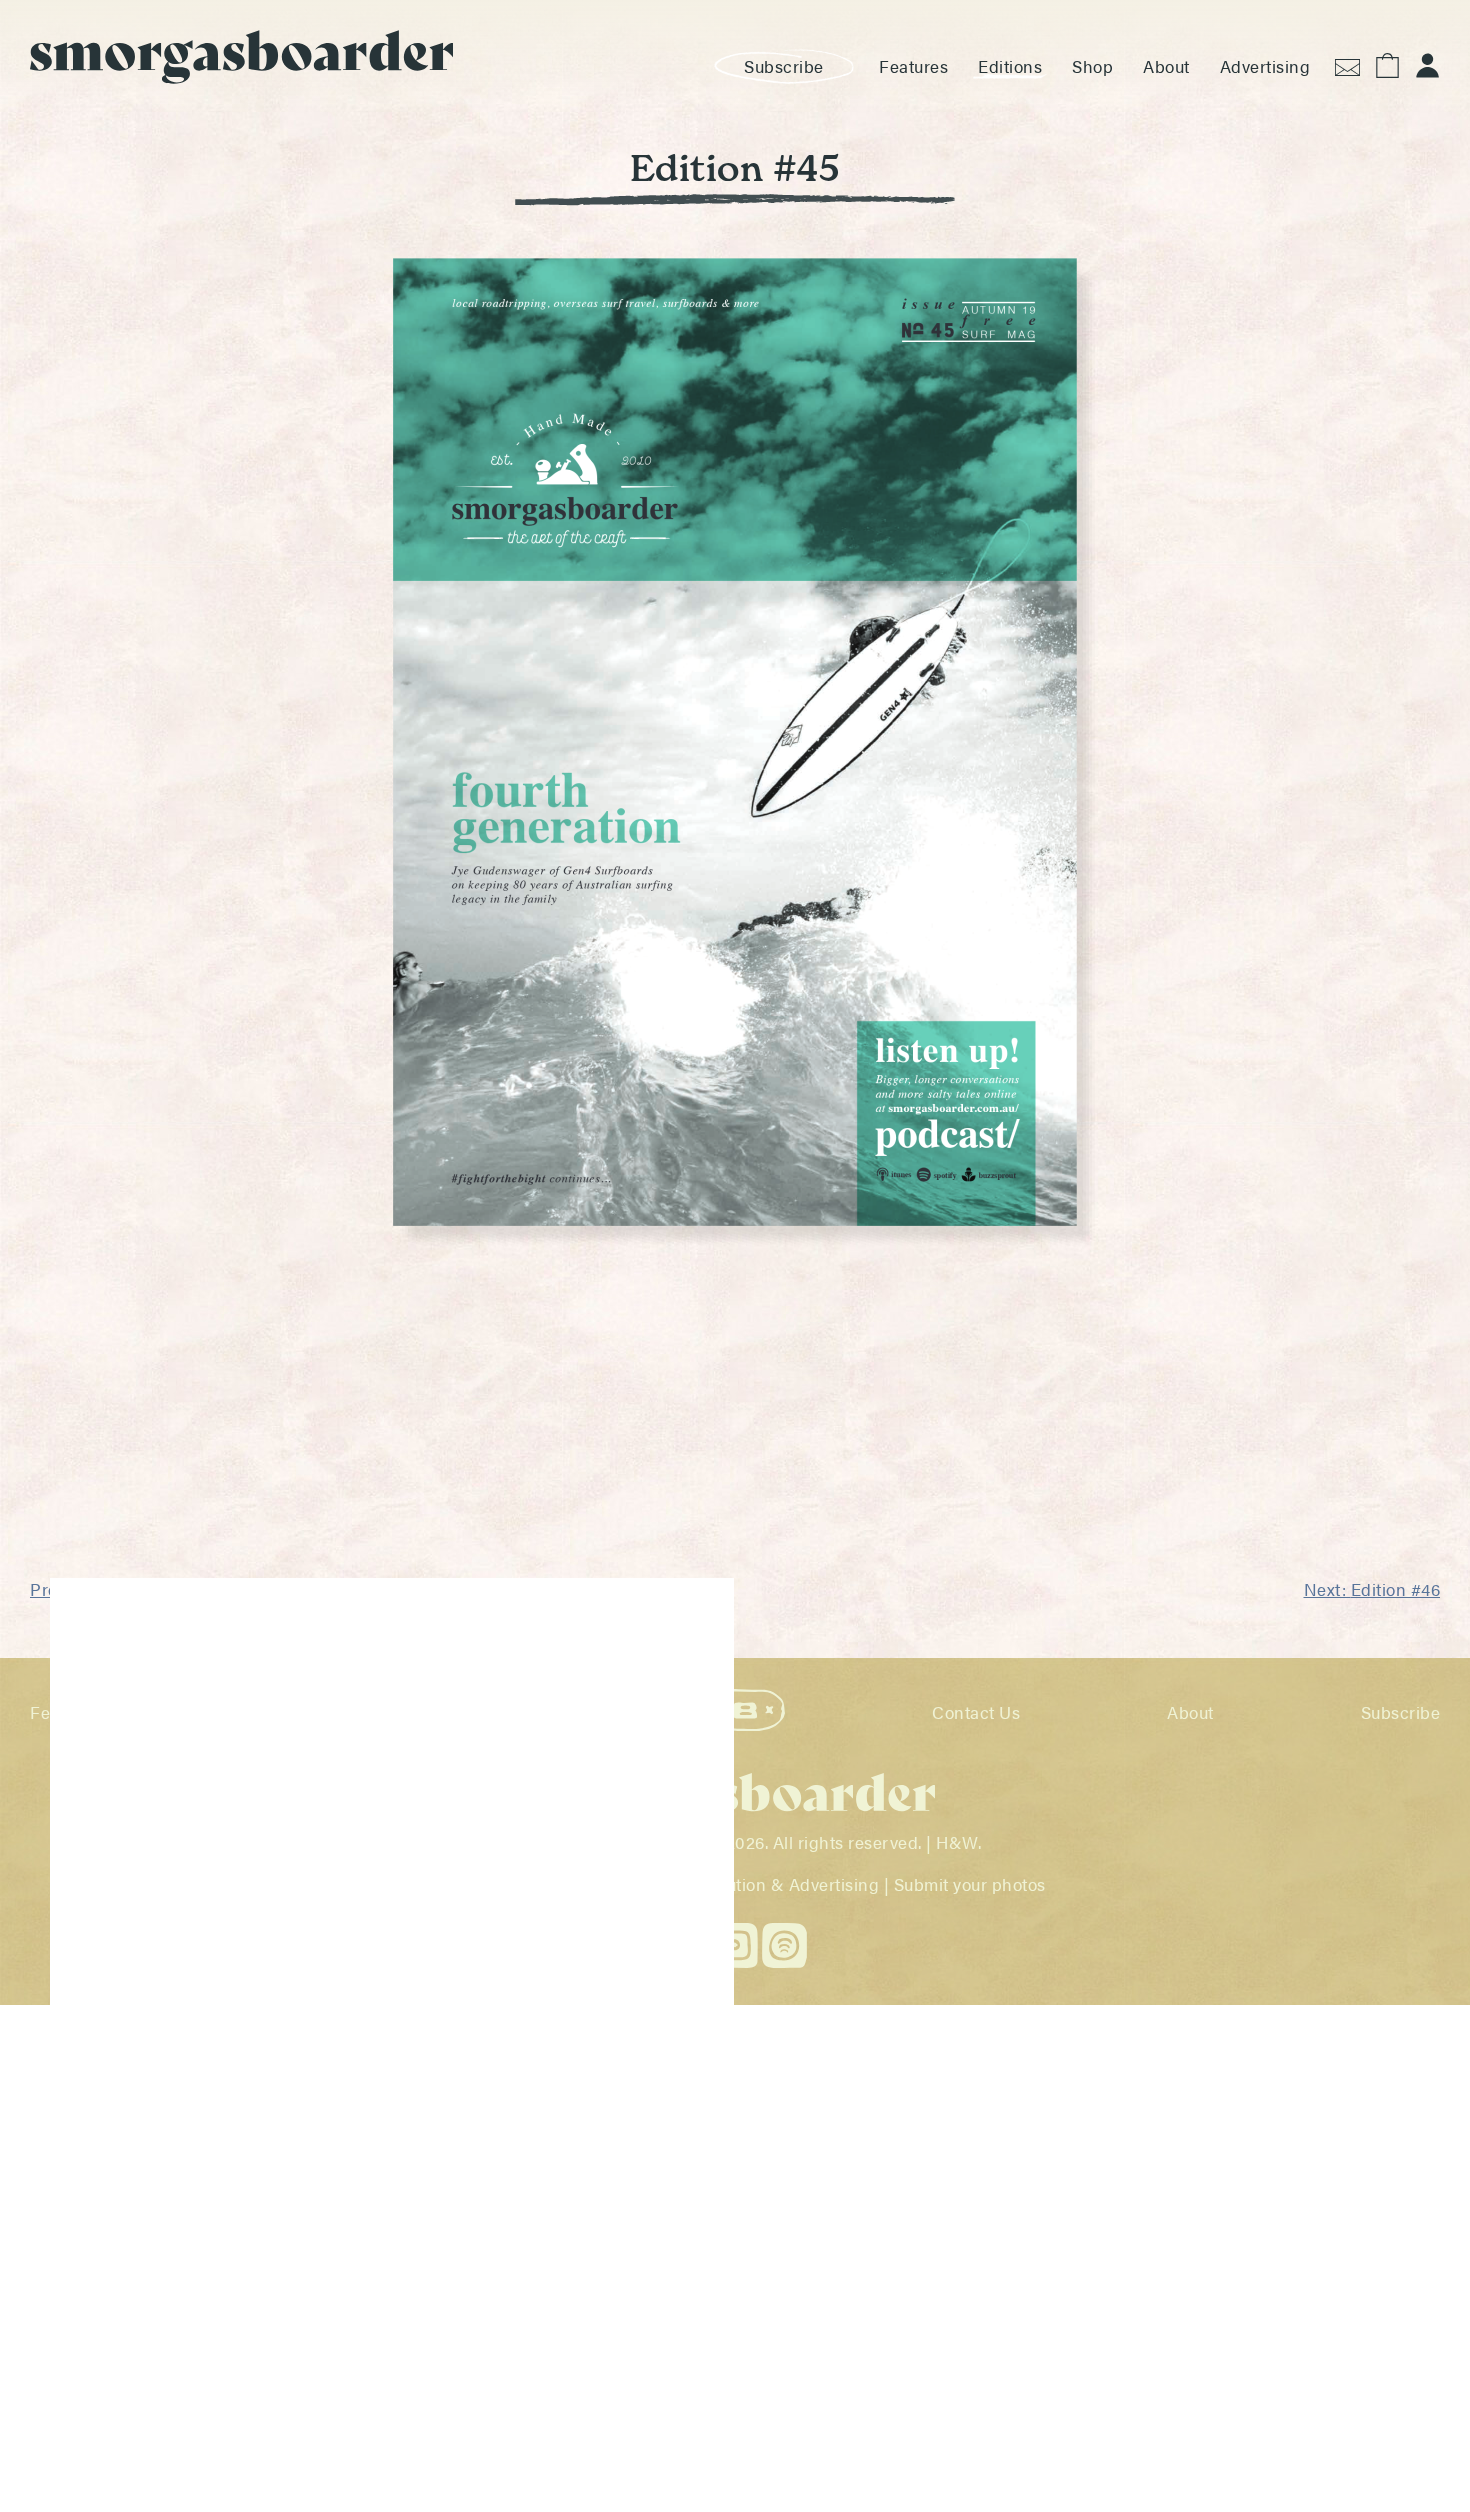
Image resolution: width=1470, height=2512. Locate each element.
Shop (1092, 66)
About (1166, 66)
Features (913, 66)
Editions (1010, 66)
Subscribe (784, 66)
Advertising (1265, 66)
